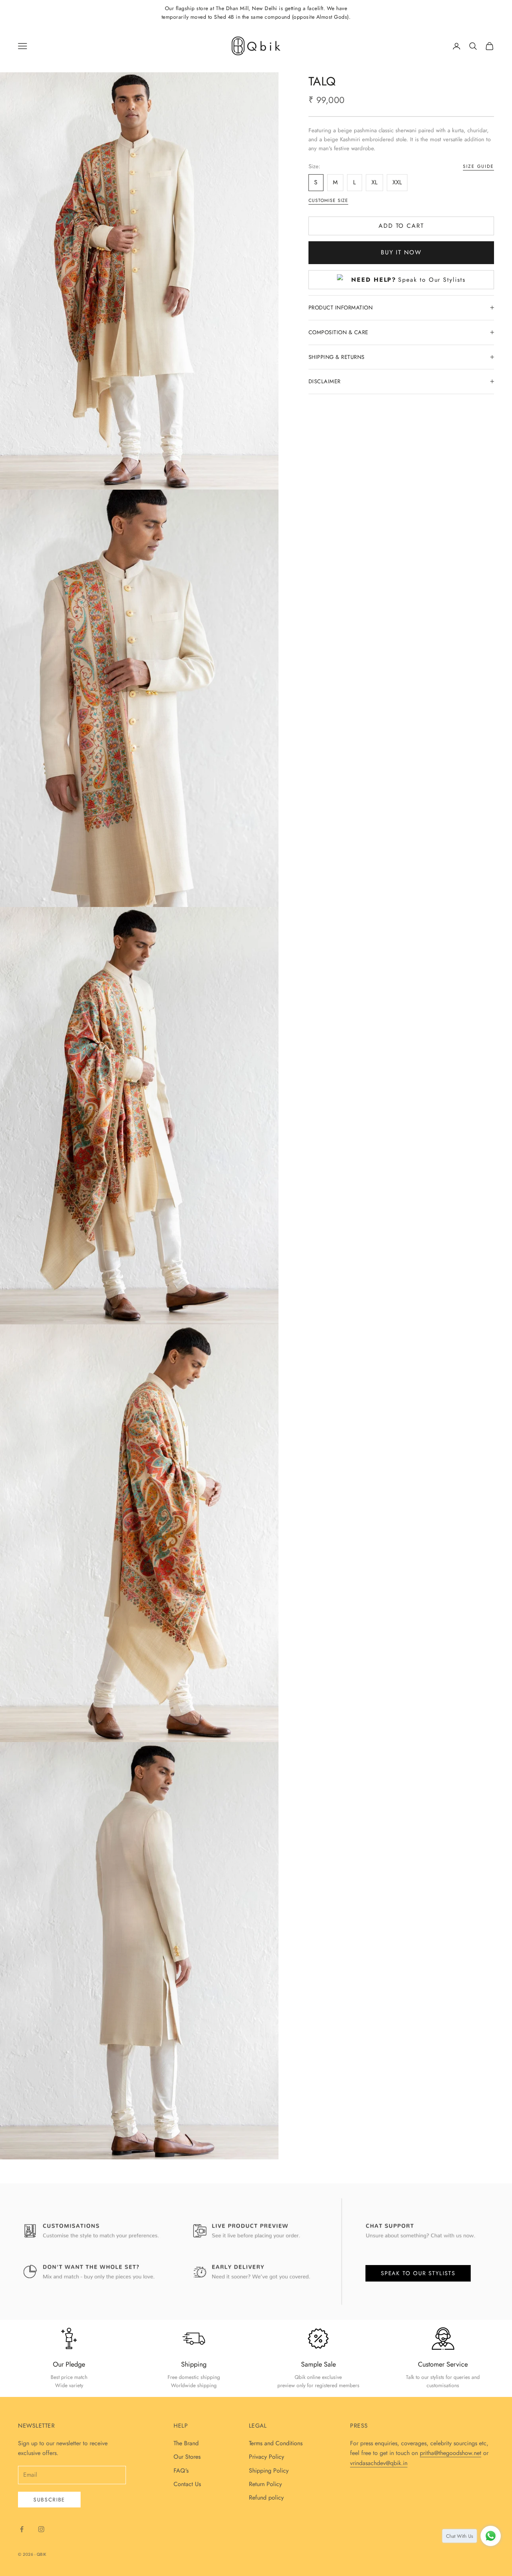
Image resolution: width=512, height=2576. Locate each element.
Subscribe (49, 2500)
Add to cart (401, 226)
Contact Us (187, 2484)
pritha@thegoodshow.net (451, 2453)
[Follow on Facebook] (22, 2529)
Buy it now (401, 252)
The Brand (186, 2443)
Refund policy (266, 2498)
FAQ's (181, 2471)
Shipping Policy (269, 2471)
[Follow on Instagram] (41, 2529)
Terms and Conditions (276, 2443)
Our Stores (187, 2457)
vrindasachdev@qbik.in (379, 2463)
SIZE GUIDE (478, 166)
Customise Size (328, 200)
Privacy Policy (266, 2457)
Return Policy (265, 2484)
